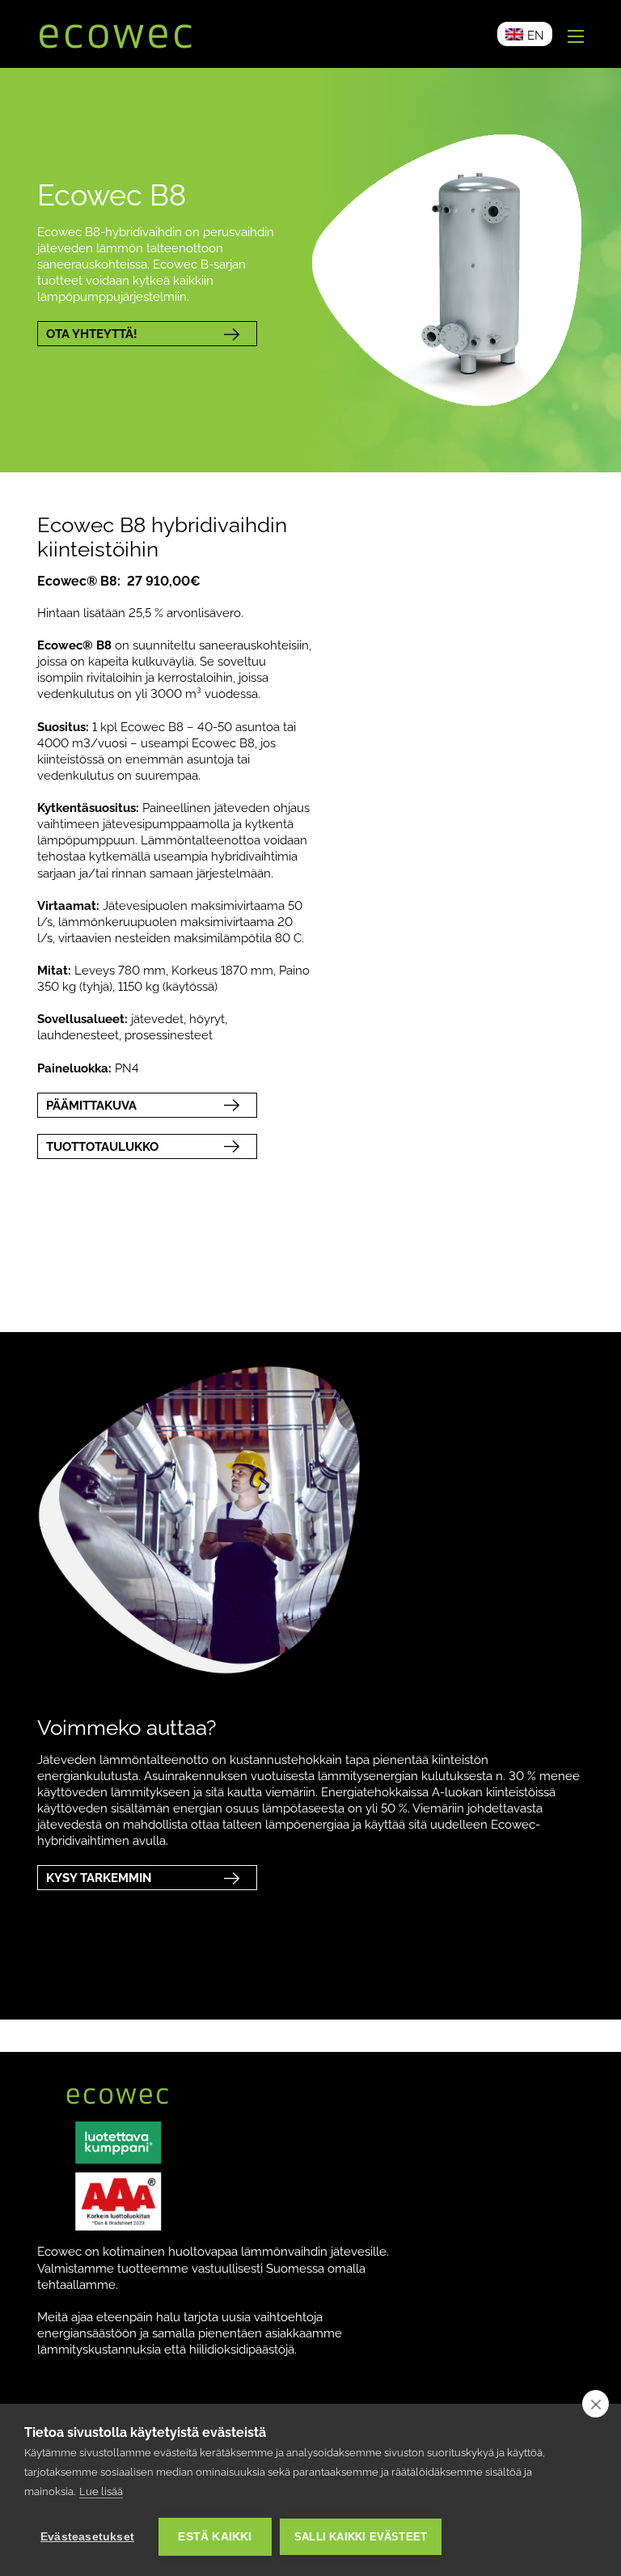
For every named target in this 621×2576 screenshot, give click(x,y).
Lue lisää (101, 2491)
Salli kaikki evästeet (361, 2537)
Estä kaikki (215, 2537)
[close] (596, 2404)
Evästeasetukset (87, 2537)
